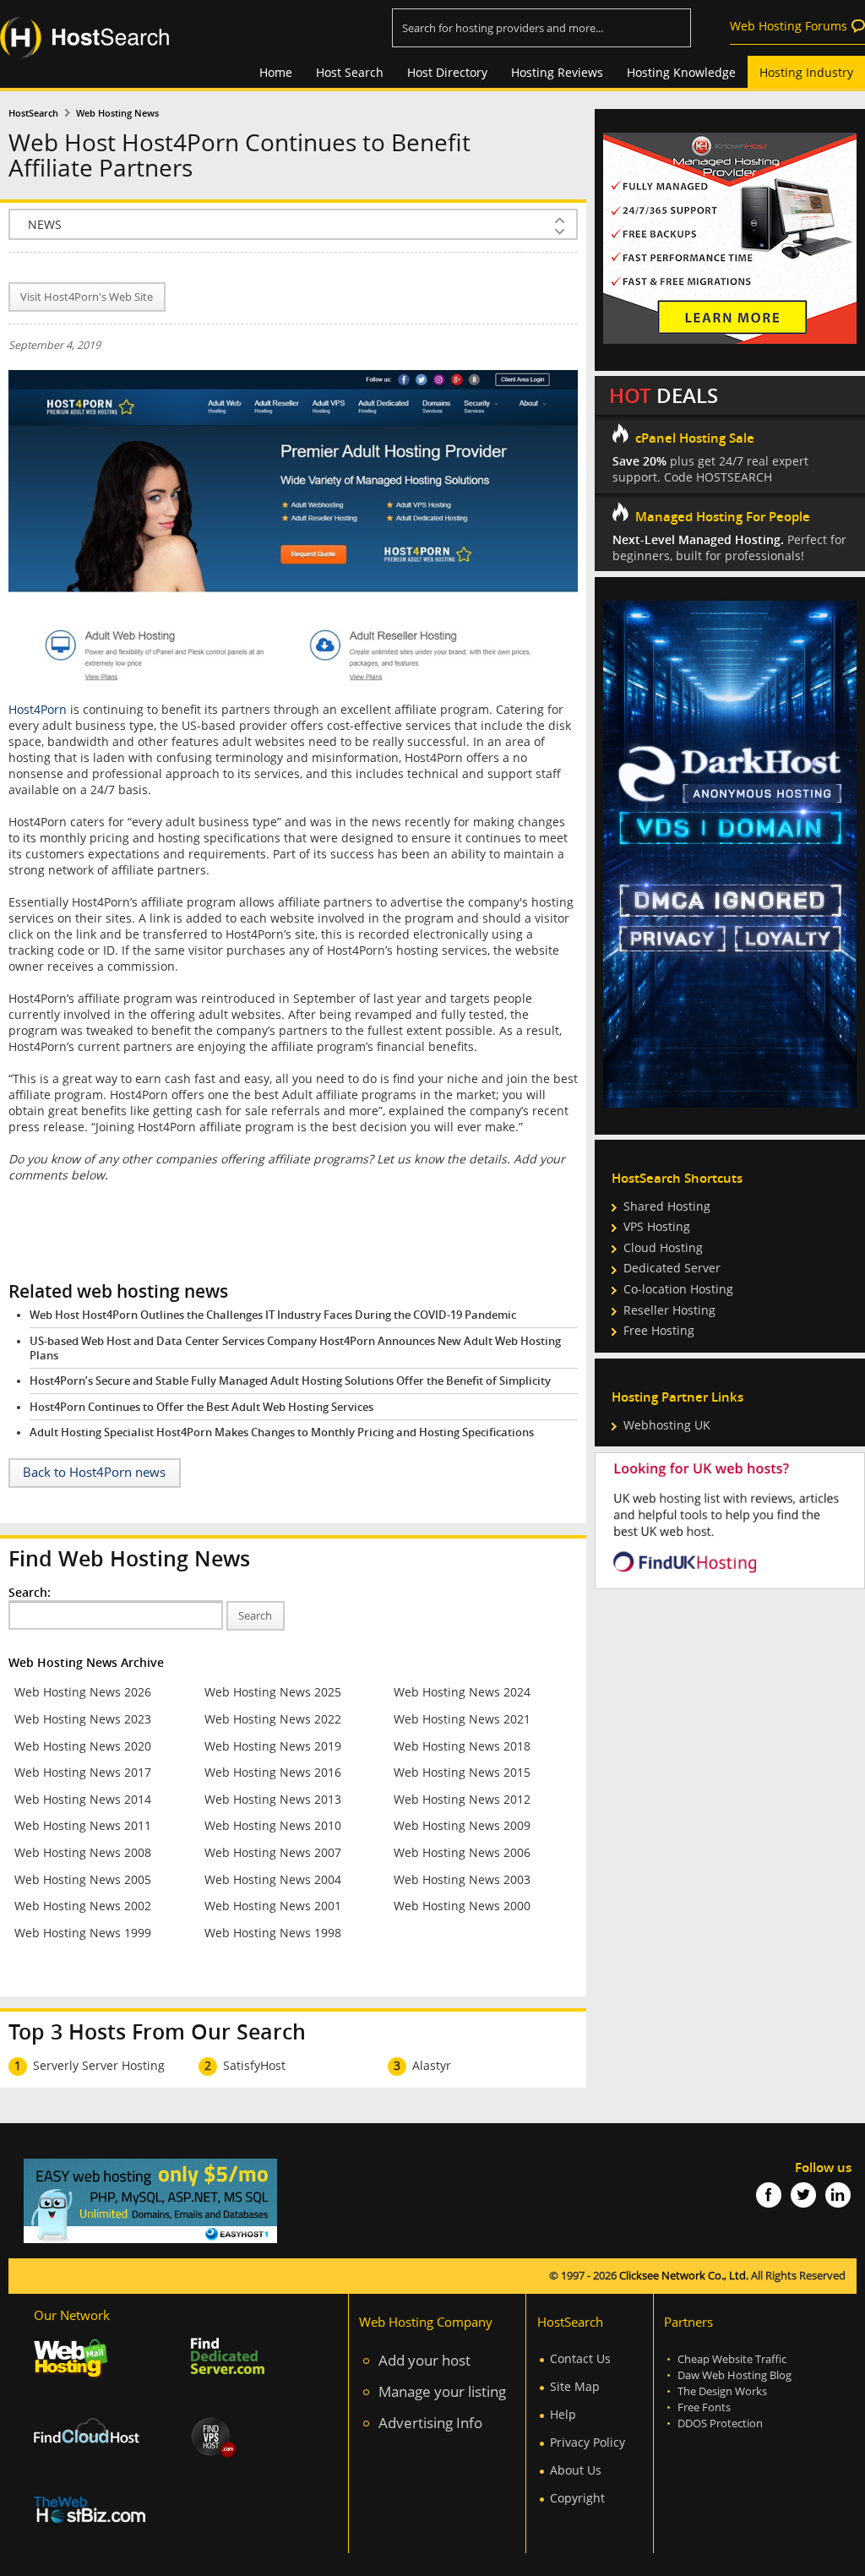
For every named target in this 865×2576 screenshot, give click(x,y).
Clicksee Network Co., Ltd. (684, 2276)
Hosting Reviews (557, 72)
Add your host (424, 2360)
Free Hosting (659, 1330)
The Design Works (722, 2391)
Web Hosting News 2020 (83, 1746)
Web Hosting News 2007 (273, 1852)
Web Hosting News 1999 (83, 1933)
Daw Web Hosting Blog (734, 2375)
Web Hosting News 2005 (83, 1879)
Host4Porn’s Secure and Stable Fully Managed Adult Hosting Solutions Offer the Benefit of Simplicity (290, 1381)
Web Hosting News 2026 (83, 1692)
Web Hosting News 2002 (83, 1906)
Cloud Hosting (663, 1247)
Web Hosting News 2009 (462, 1825)
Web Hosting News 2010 (273, 1825)
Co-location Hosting (678, 1289)
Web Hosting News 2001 (273, 1906)
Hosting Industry (806, 72)
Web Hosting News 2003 (462, 1879)
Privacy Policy (588, 2442)
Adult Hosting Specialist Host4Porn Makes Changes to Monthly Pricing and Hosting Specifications (282, 1432)
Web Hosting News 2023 (83, 1719)
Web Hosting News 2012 (462, 1799)
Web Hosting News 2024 (462, 1692)
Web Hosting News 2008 (83, 1852)
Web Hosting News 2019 (273, 1746)
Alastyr (432, 2065)
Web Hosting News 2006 (462, 1852)
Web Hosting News (117, 113)
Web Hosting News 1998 (273, 1933)
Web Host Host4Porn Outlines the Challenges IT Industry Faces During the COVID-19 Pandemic (273, 1315)
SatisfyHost (254, 2065)
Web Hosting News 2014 (83, 1799)
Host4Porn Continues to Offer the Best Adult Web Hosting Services (201, 1407)
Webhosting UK (667, 1425)
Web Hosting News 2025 (273, 1692)
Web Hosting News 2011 (83, 1825)
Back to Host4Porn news (94, 1472)
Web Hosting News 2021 (462, 1719)
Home (276, 72)
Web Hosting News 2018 (462, 1746)
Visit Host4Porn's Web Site (87, 297)
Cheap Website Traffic (732, 2359)
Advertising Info (430, 2423)
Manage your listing (442, 2391)
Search (255, 1616)
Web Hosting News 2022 (273, 1719)
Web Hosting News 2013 (273, 1799)
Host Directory (447, 72)
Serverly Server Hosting (99, 2065)
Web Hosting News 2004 (273, 1879)
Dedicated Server (672, 1268)
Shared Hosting (667, 1206)
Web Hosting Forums (789, 26)
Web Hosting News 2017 (83, 1772)
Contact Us (580, 2358)
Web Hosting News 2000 (462, 1906)
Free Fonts (704, 2407)
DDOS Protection (720, 2424)
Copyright (577, 2498)
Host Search (350, 72)
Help (563, 2414)
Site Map (575, 2386)
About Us (576, 2470)
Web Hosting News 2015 (462, 1772)
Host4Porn (38, 709)
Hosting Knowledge (681, 72)
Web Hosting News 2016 (273, 1772)
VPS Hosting (657, 1226)
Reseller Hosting (669, 1310)
